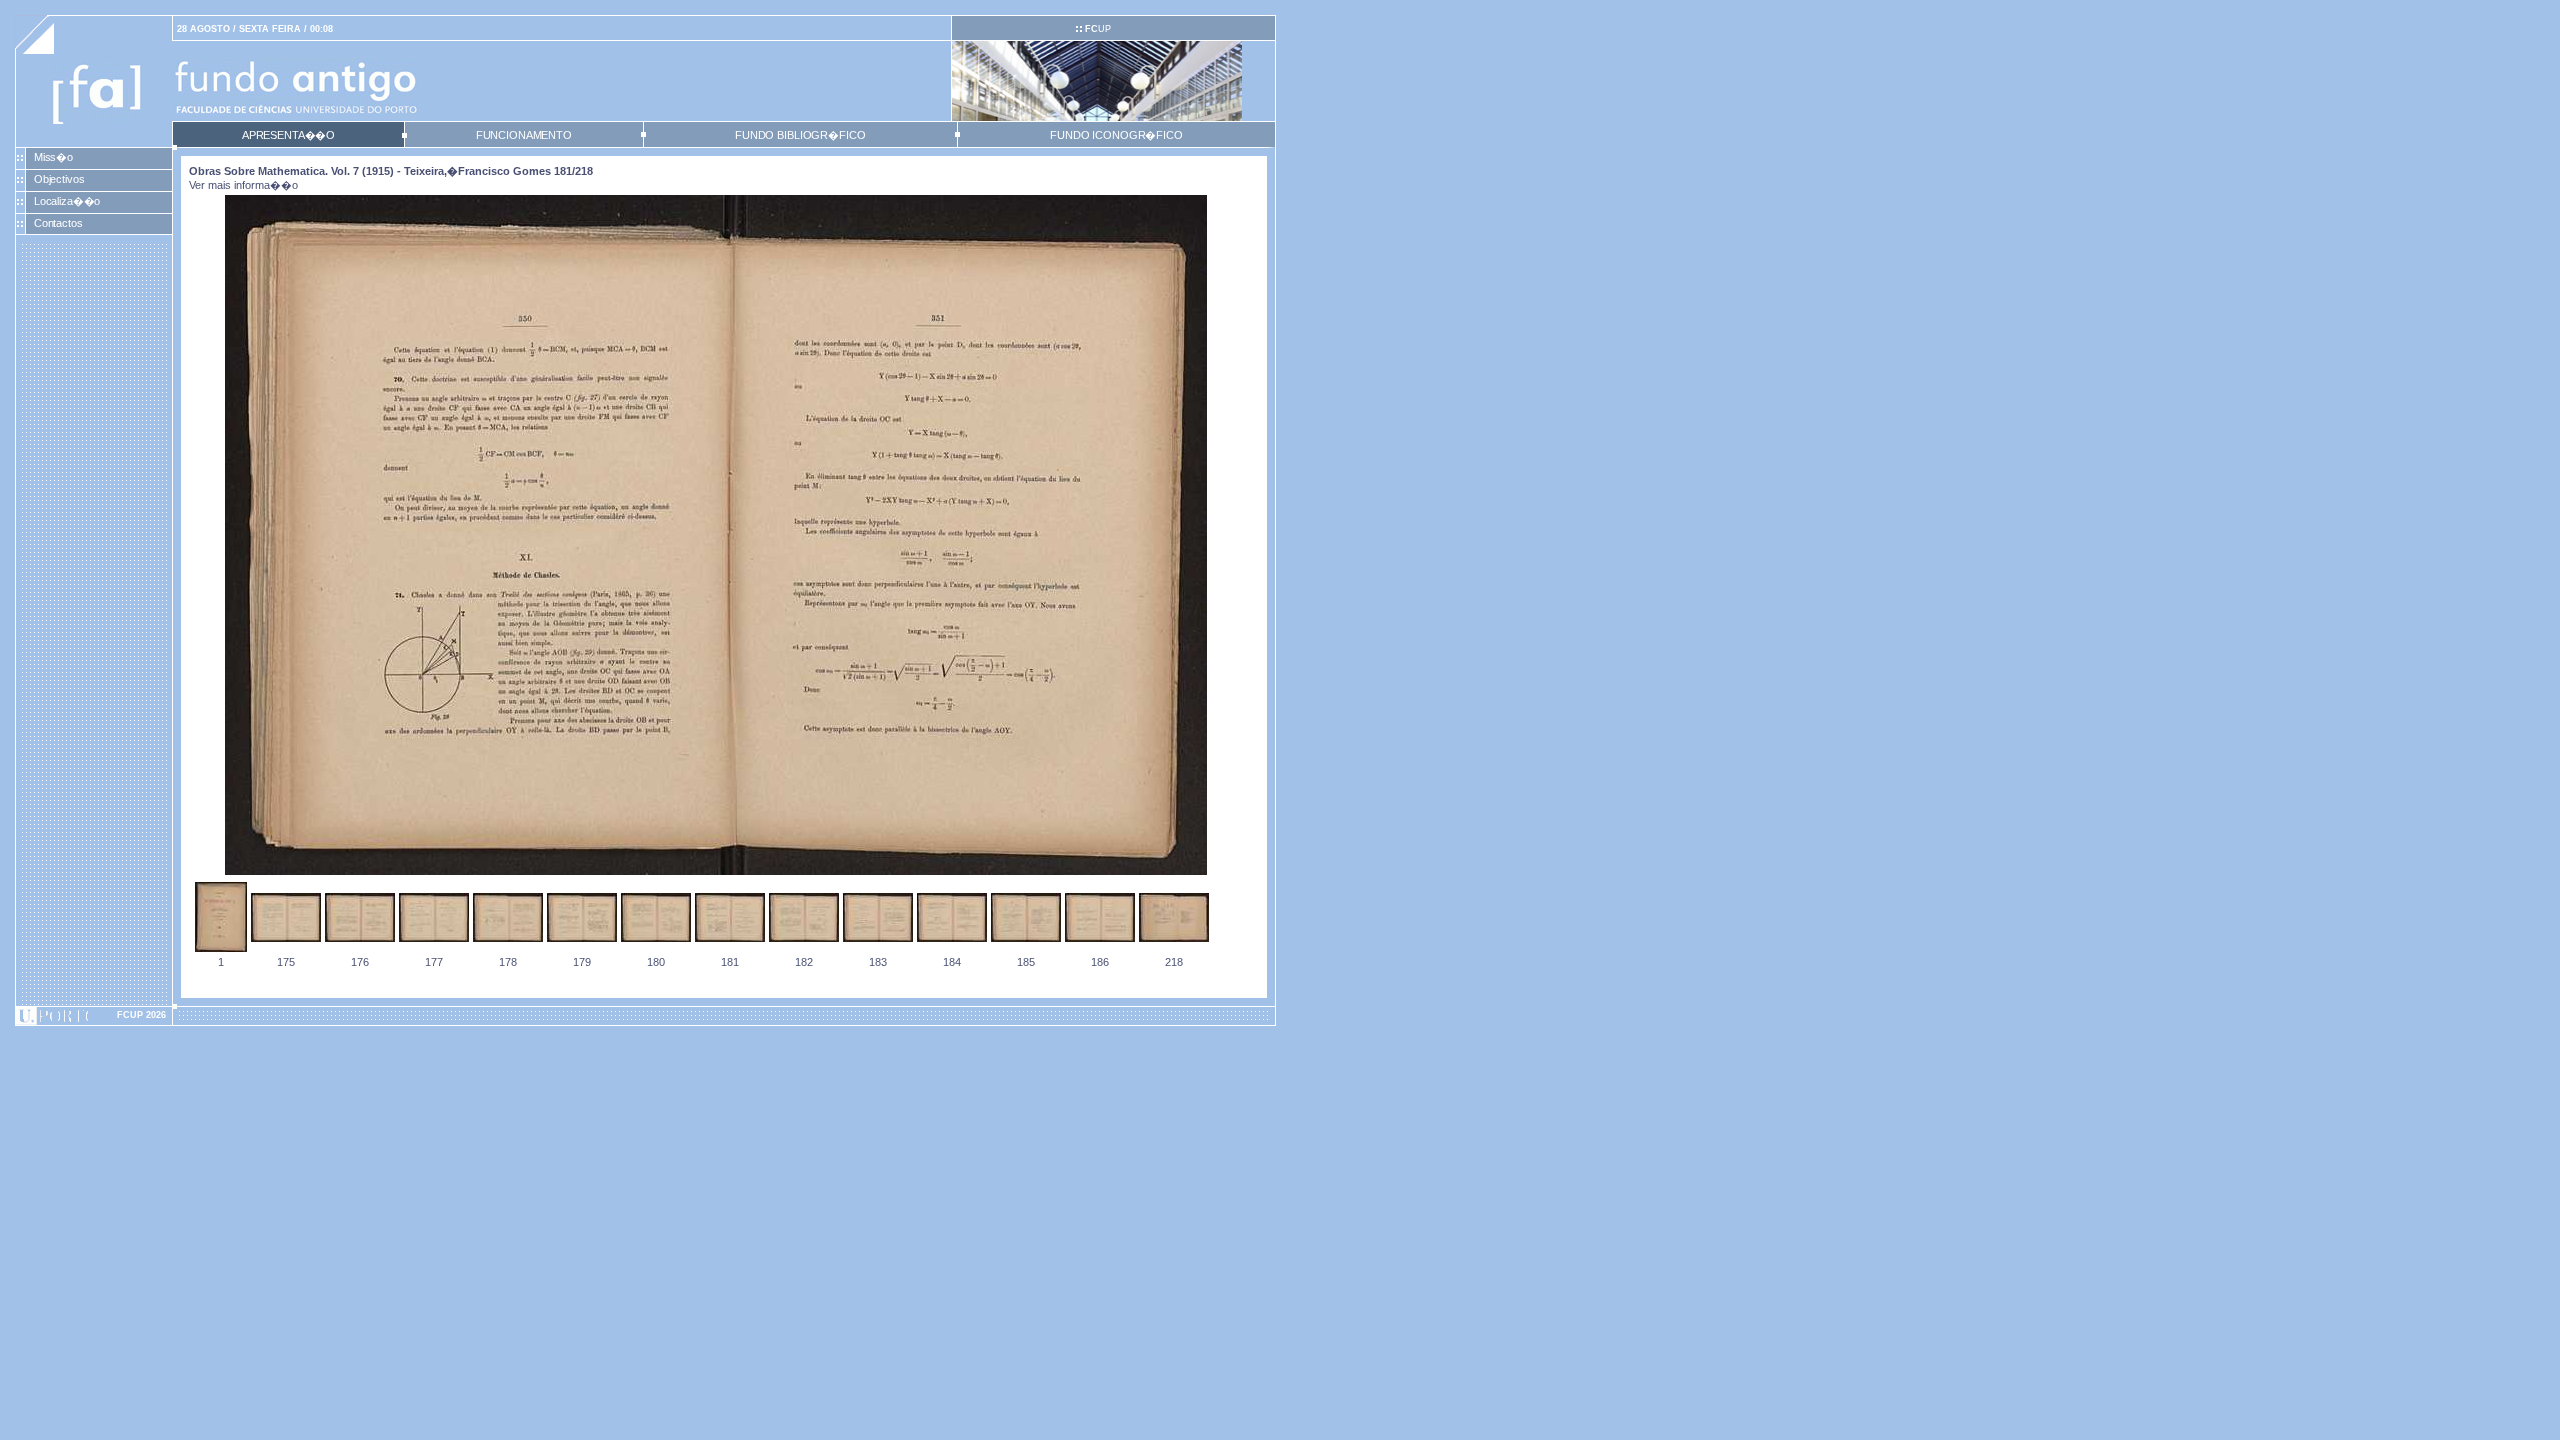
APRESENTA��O (288, 135)
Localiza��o (67, 201)
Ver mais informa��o (243, 185)
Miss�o (53, 157)
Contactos (58, 223)
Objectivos (59, 179)
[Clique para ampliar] (716, 871)
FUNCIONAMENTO (524, 135)
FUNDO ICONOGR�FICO (1116, 135)
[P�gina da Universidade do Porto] (94, 1016)
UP (1098, 29)
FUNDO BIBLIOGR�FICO (800, 135)
